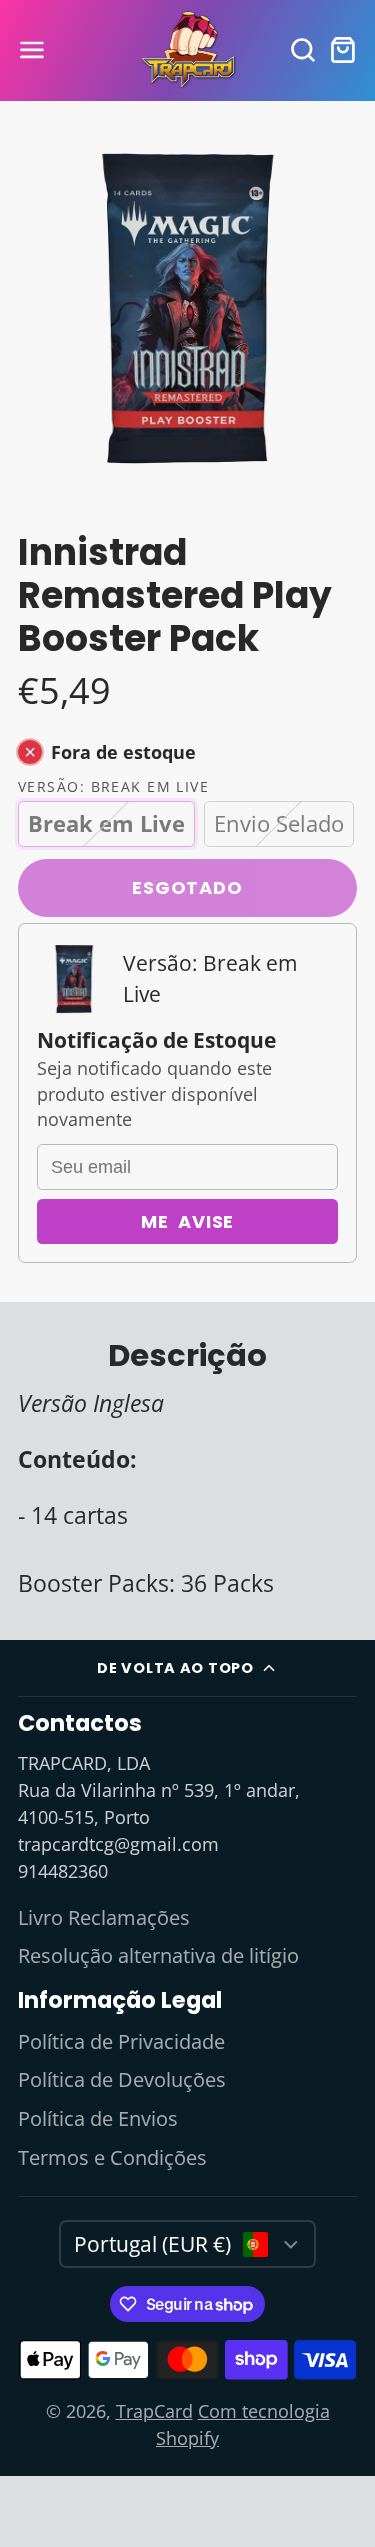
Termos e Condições (112, 2157)
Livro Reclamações (104, 1917)
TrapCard (154, 2411)
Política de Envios (98, 2118)
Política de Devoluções (122, 2079)
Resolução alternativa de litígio (158, 1955)
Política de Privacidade (121, 2041)
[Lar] (188, 50)
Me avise (188, 1221)
